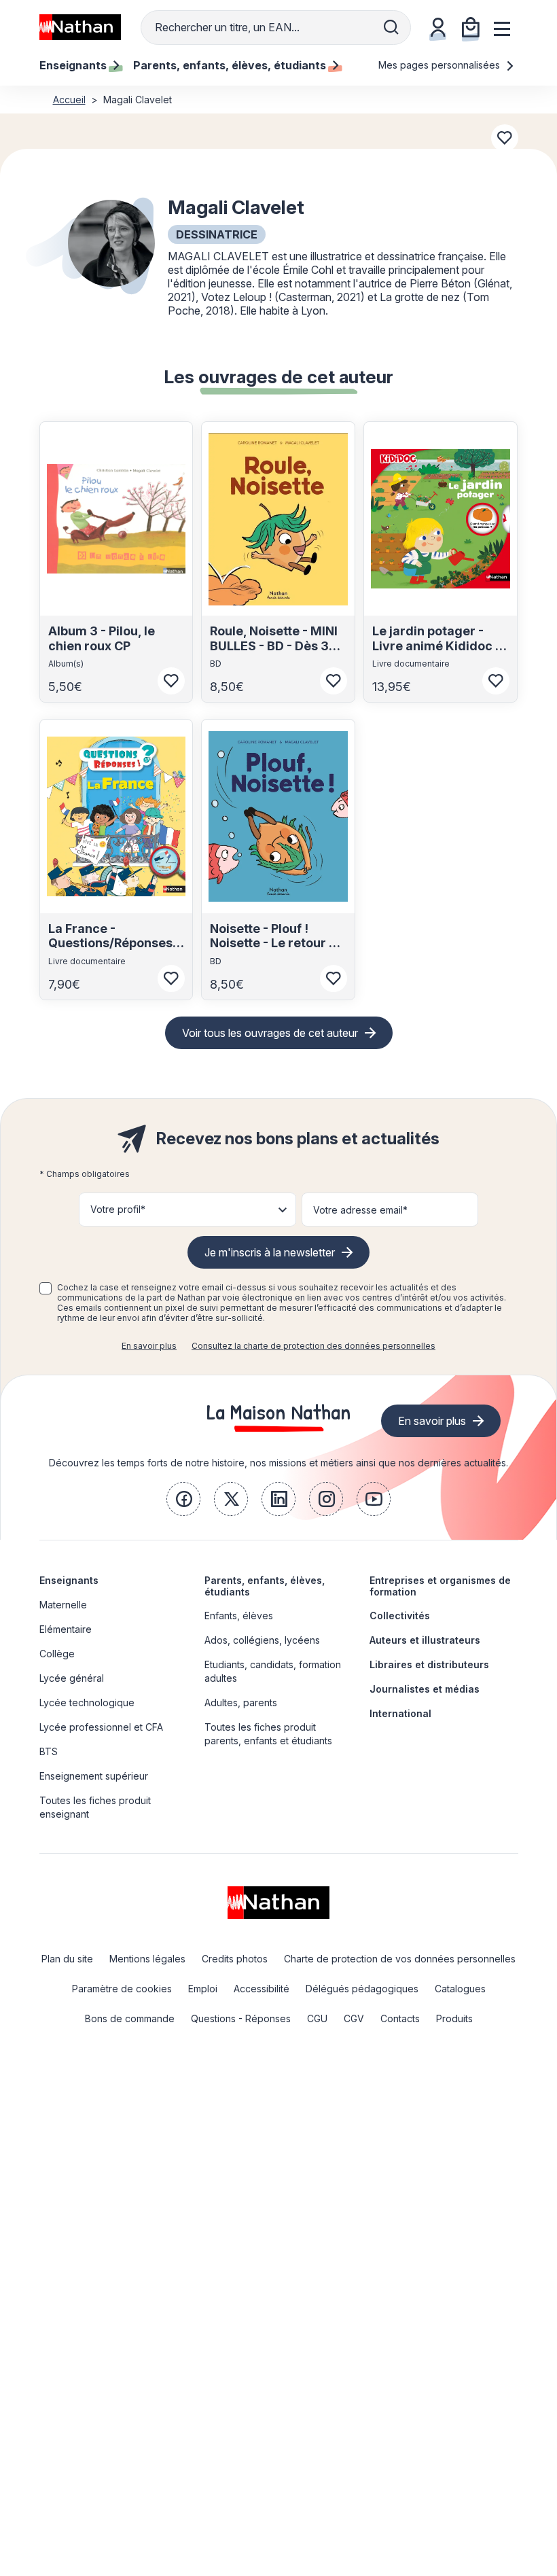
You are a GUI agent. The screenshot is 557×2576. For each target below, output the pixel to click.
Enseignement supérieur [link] (94, 1776)
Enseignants (69, 1580)
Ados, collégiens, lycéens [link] (262, 1640)
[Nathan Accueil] (80, 27)
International (400, 1713)
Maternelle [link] (63, 1605)
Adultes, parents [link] (241, 1702)
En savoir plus (149, 1346)
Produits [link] (454, 2018)
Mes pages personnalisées (441, 65)
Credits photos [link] (235, 1959)
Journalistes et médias (425, 1689)
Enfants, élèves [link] (239, 1616)
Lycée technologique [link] (87, 1702)
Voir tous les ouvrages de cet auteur (270, 1033)
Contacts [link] (400, 2018)
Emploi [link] (203, 1989)
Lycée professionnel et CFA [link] (101, 1727)
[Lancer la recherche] (391, 27)
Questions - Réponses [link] (241, 2018)
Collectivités (400, 1616)
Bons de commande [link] (130, 2018)
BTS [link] (49, 1751)
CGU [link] (317, 2018)
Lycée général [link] (72, 1678)
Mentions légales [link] (147, 1959)
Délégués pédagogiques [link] (362, 1989)
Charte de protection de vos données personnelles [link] (400, 1959)
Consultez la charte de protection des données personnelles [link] (313, 1346)
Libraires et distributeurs (429, 1664)
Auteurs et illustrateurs (425, 1640)
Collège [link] (57, 1654)
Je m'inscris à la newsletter (270, 1252)
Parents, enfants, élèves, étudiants (265, 1586)
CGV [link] (354, 2018)
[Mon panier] (471, 27)
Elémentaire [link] (66, 1629)
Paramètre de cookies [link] (122, 1989)
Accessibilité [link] (262, 1989)
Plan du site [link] (67, 1959)
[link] (183, 1499)
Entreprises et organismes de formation (440, 1586)
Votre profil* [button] (118, 1209)
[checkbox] (46, 1288)
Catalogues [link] (460, 1989)
